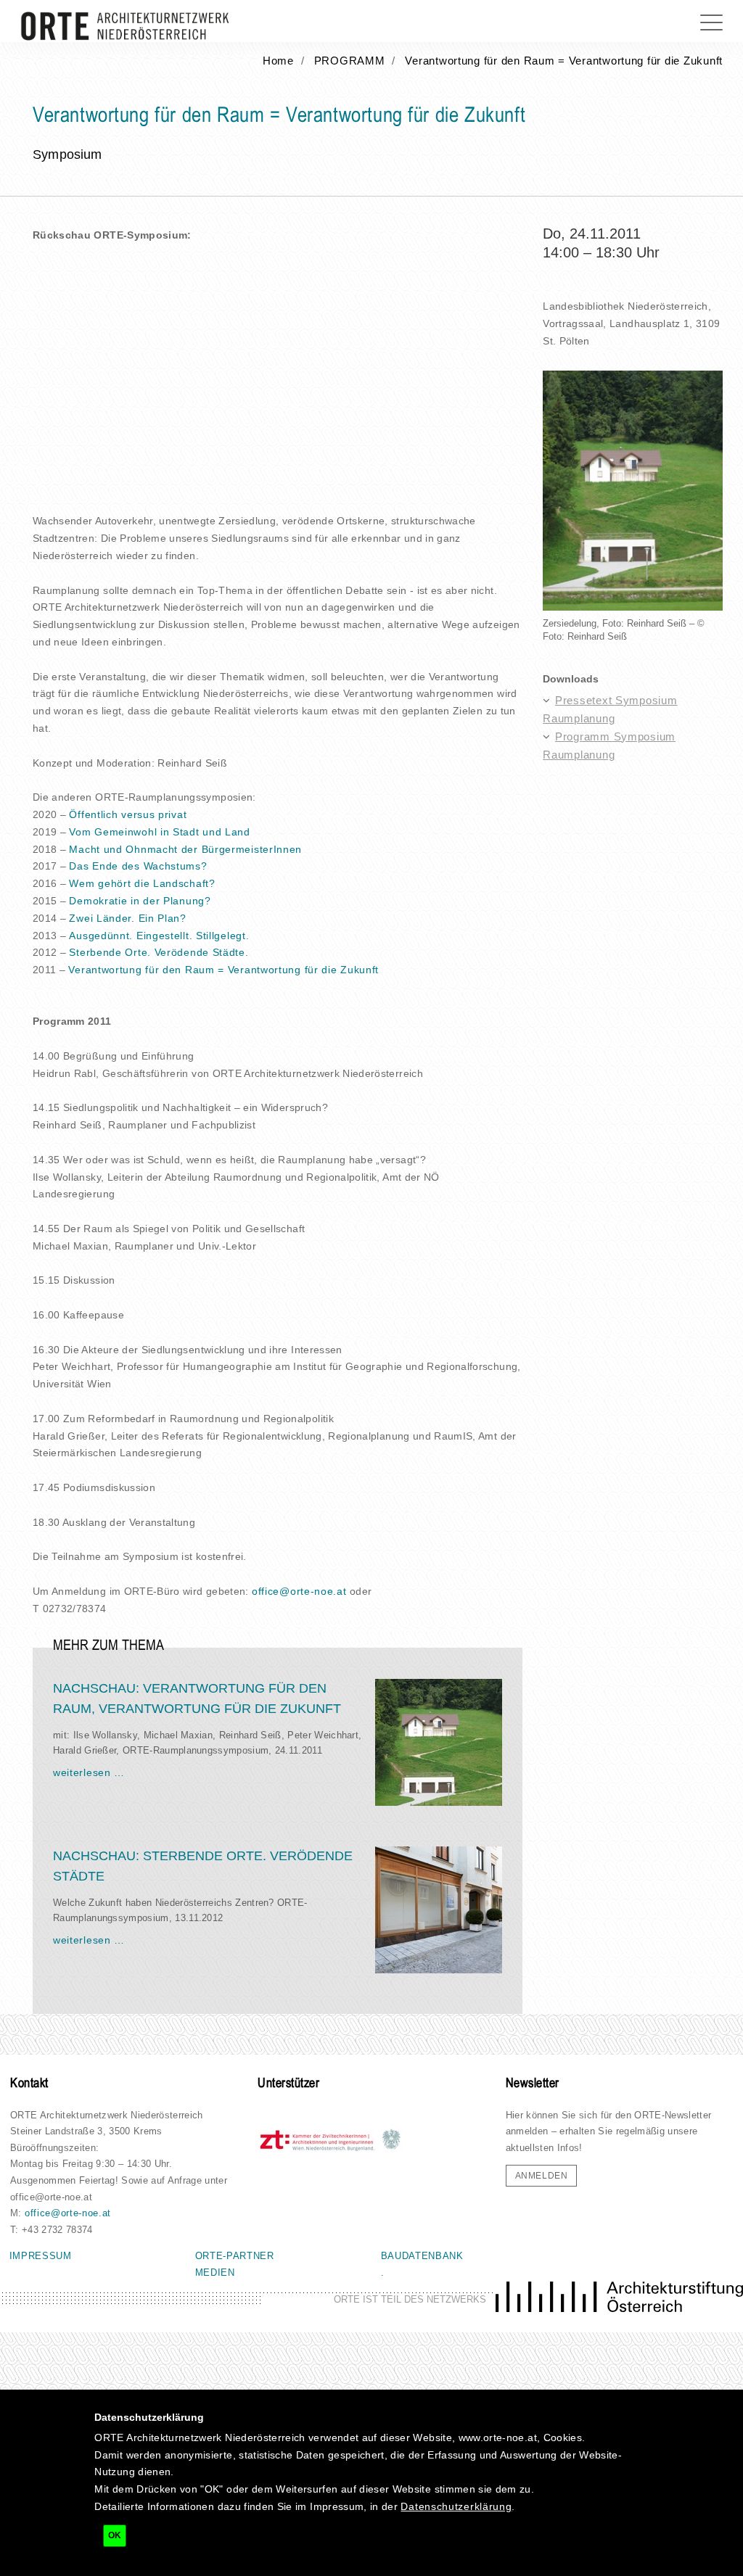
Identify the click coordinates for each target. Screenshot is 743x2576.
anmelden (542, 2176)
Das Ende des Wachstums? (138, 866)
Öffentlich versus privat (128, 814)
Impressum (41, 2256)
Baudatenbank (422, 2256)
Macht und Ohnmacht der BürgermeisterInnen (185, 849)
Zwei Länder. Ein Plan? (127, 918)
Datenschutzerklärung (456, 2506)
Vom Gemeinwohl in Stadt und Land (159, 832)
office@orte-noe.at (299, 1591)
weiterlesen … (89, 1772)
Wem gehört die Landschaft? (142, 883)
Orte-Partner (235, 2256)
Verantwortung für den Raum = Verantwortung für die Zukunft (564, 61)
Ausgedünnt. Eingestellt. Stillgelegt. (159, 936)
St (74, 952)
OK (115, 2535)
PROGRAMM (350, 61)
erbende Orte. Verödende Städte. (164, 952)
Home (278, 61)
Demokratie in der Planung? (140, 901)
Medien (215, 2272)
